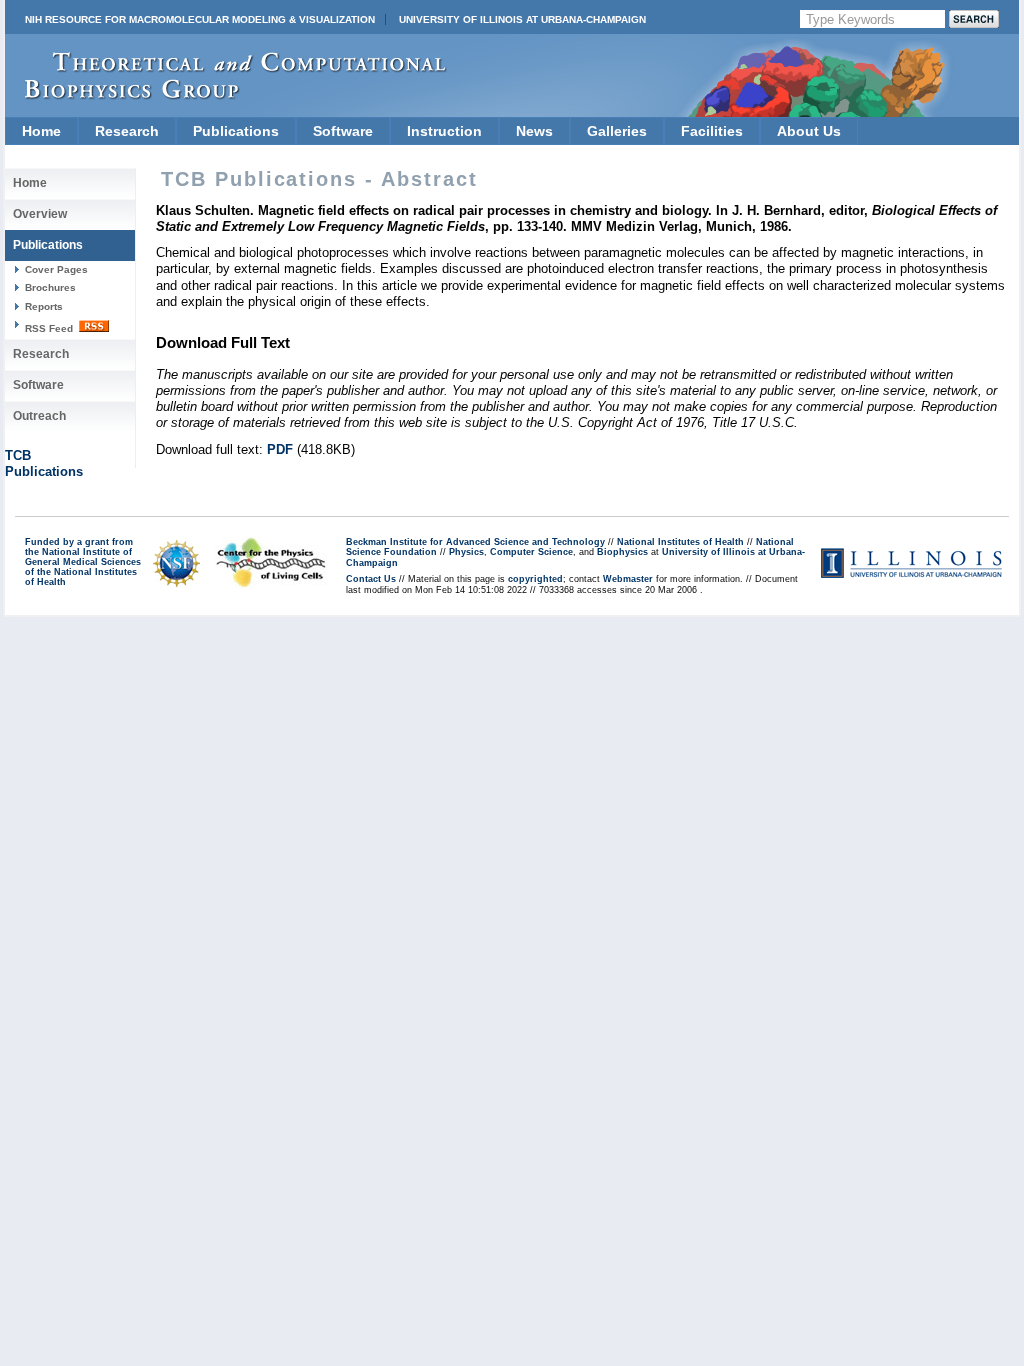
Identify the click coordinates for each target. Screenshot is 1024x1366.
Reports (44, 306)
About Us (809, 131)
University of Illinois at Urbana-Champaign (522, 19)
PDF (280, 449)
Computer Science (531, 552)
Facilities (712, 131)
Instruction (444, 131)
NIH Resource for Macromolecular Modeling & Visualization (200, 19)
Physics (466, 552)
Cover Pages (56, 269)
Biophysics (622, 552)
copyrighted (535, 579)
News (534, 131)
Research (127, 131)
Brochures (50, 287)
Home (41, 131)
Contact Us (371, 579)
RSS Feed (50, 328)
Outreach (39, 416)
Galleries (617, 131)
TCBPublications (44, 463)
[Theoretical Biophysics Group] (226, 94)
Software (343, 131)
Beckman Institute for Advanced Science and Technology (475, 542)
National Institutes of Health (680, 542)
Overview (40, 214)
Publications (236, 131)
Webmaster (628, 579)
